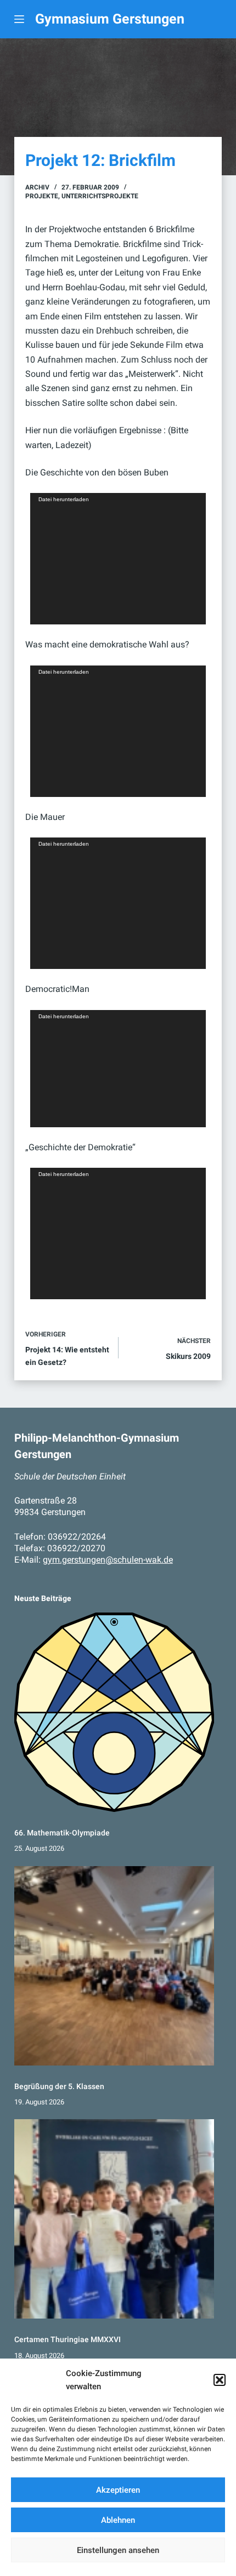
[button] (220, 2380)
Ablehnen (118, 2520)
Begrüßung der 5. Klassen (59, 2086)
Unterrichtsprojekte (100, 196)
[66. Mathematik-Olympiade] (114, 1712)
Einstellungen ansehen (118, 2550)
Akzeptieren (118, 2490)
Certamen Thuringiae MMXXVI (68, 2339)
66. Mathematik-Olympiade (62, 1833)
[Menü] (19, 19)
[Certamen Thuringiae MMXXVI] (114, 2219)
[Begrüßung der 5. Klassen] (114, 1966)
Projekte (42, 196)
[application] (118, 559)
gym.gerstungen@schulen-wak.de (108, 1560)
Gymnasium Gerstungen (110, 19)
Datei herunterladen (64, 499)
